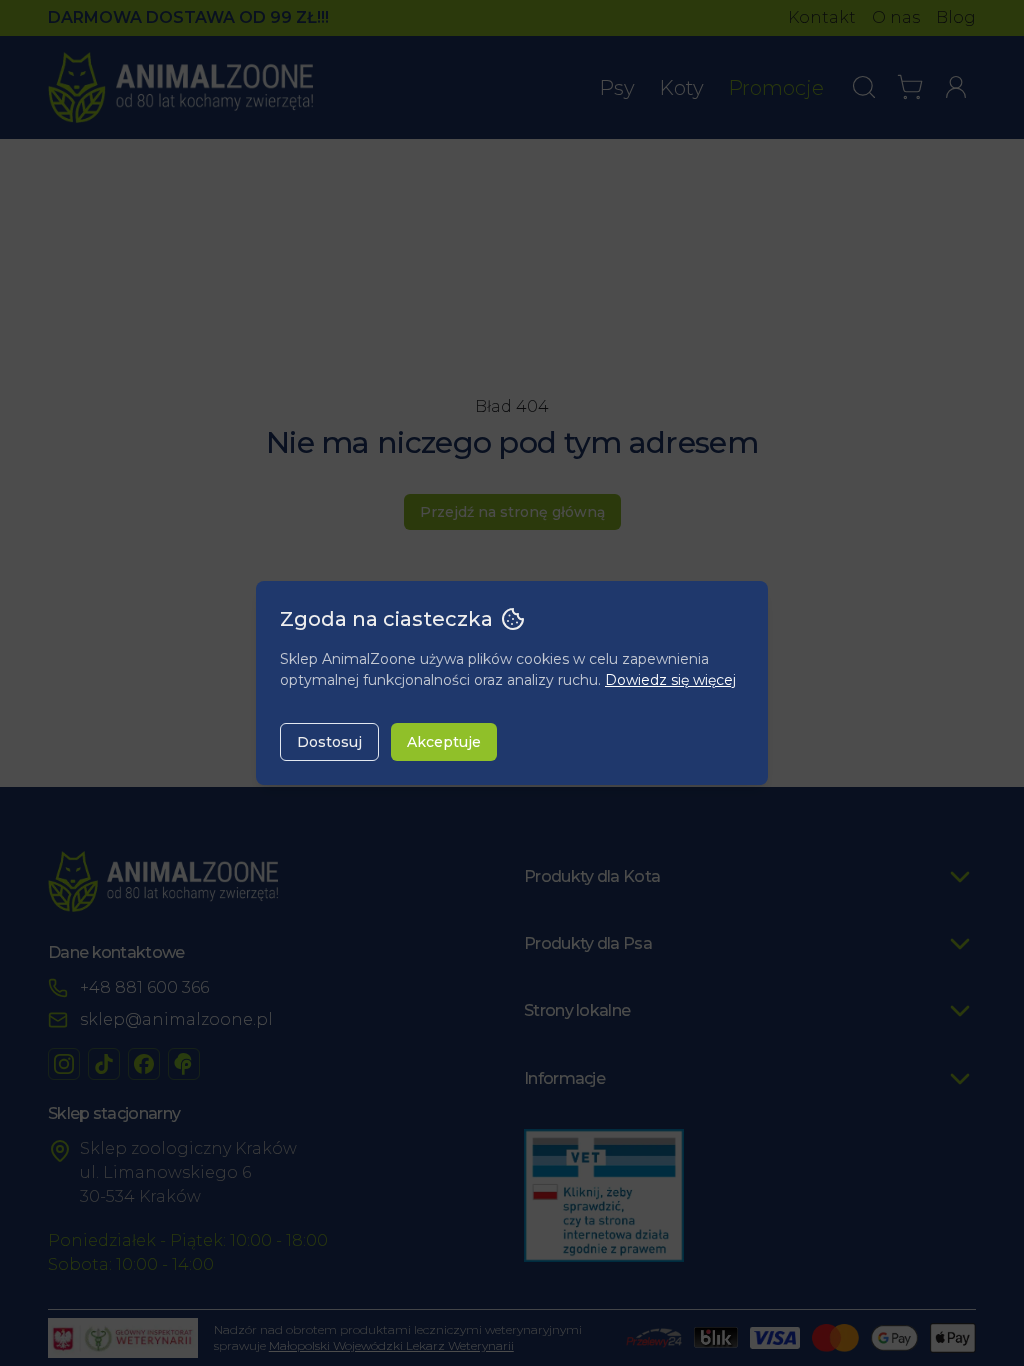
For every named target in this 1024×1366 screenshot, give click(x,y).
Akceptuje (444, 742)
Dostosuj (329, 742)
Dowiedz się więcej (670, 680)
